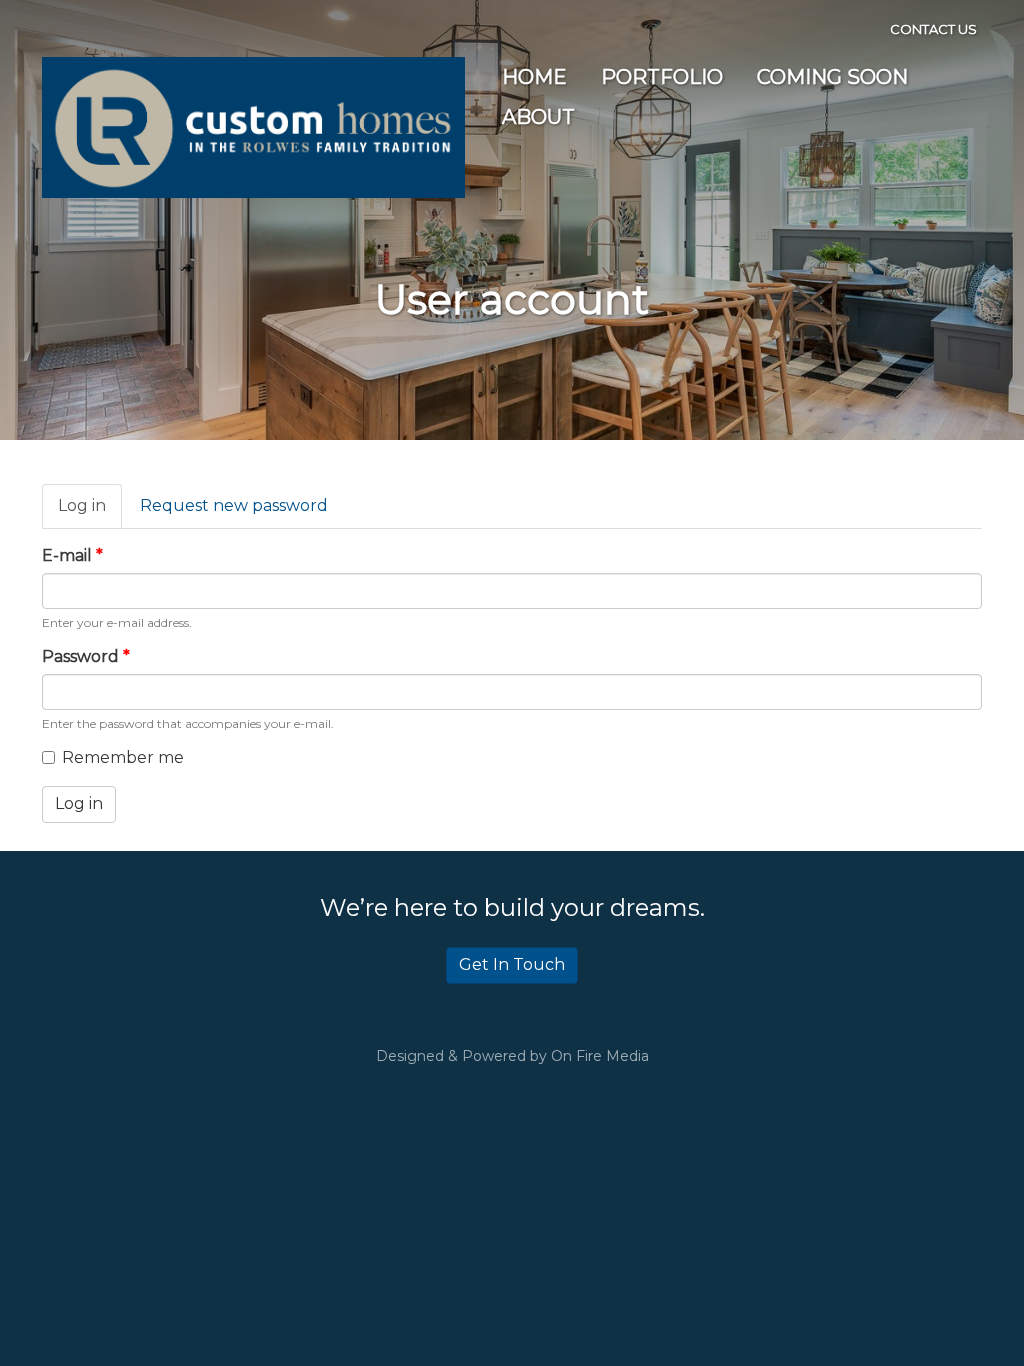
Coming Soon (832, 77)
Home (534, 77)
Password (86, 656)
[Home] (253, 126)
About (538, 117)
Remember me (123, 757)
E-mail (72, 555)
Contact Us (933, 29)
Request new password (234, 505)
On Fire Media (600, 1056)
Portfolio (662, 77)
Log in (90, 512)
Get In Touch (512, 964)
